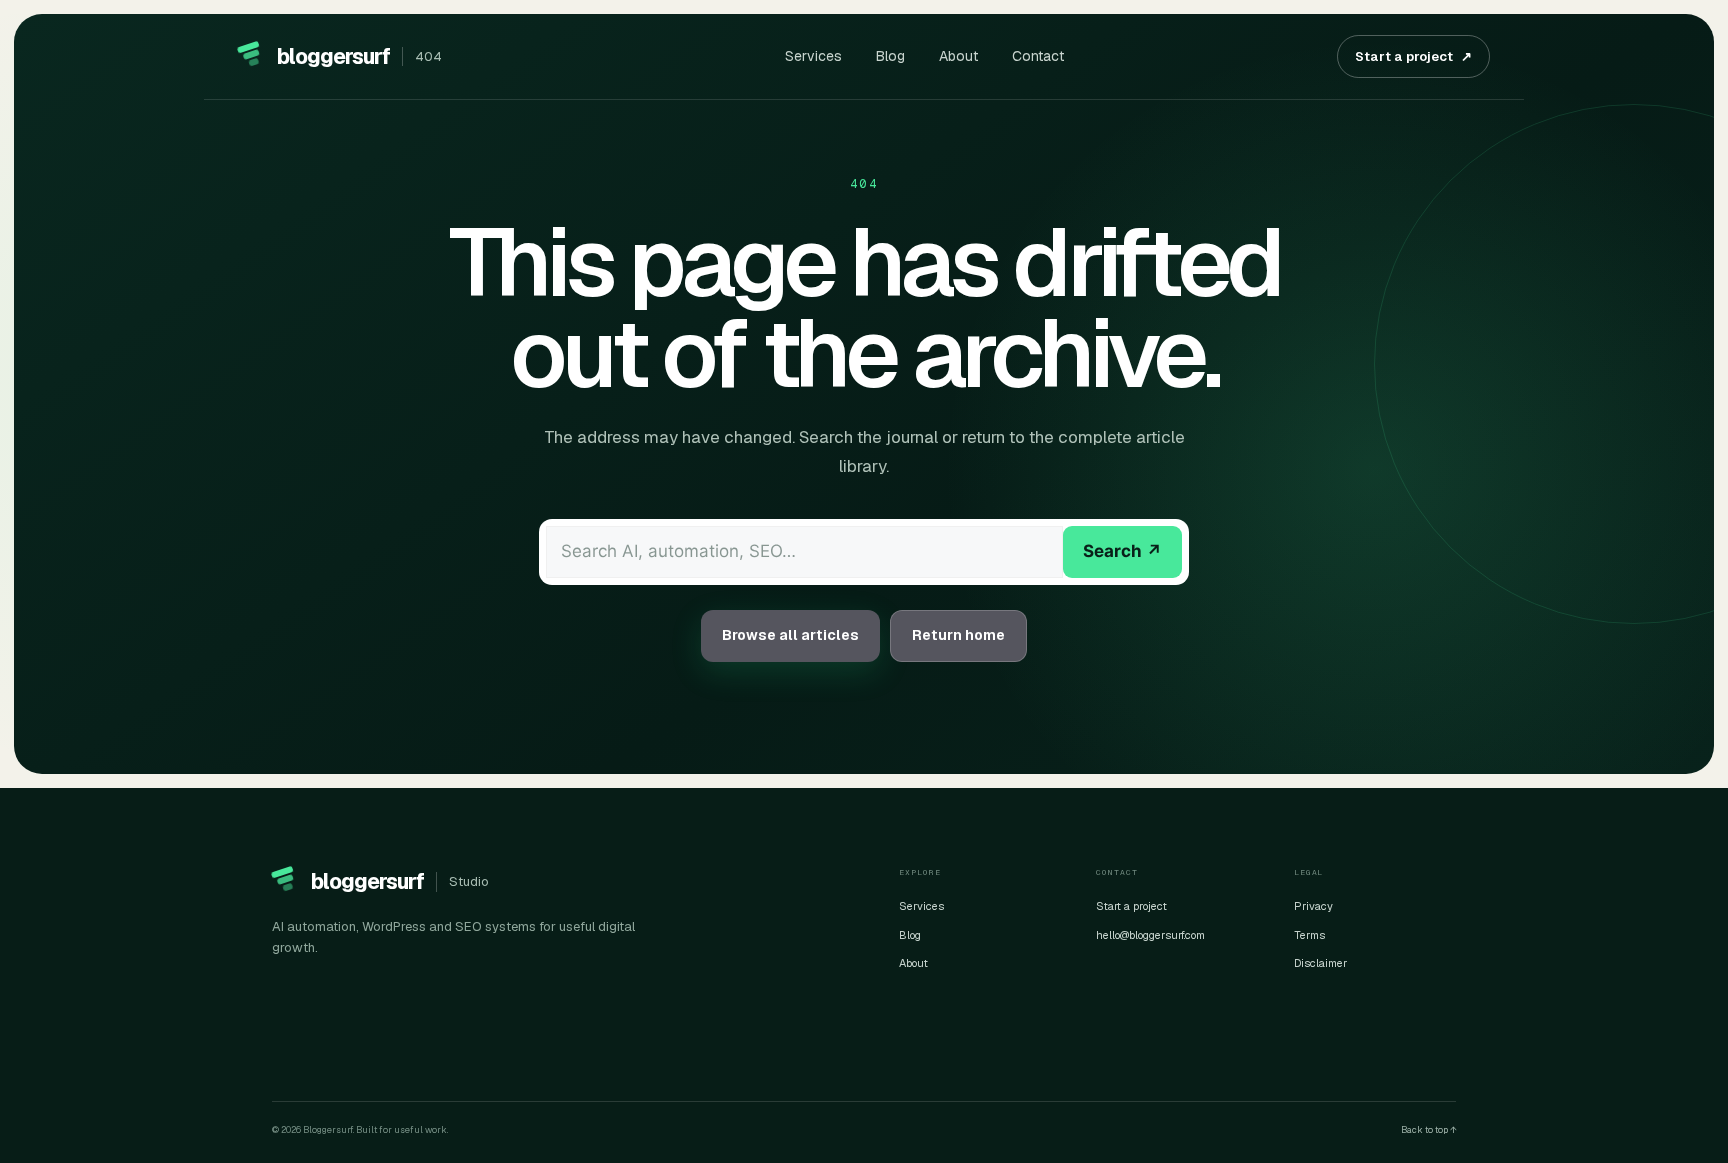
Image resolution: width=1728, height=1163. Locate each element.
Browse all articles (790, 635)
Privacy (1313, 906)
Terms (1309, 935)
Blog (890, 56)
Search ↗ (1122, 551)
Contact (1038, 56)
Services (813, 56)
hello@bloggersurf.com (1150, 935)
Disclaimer (1320, 963)
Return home (958, 635)
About (958, 56)
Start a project (1413, 56)
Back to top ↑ (1428, 1130)
